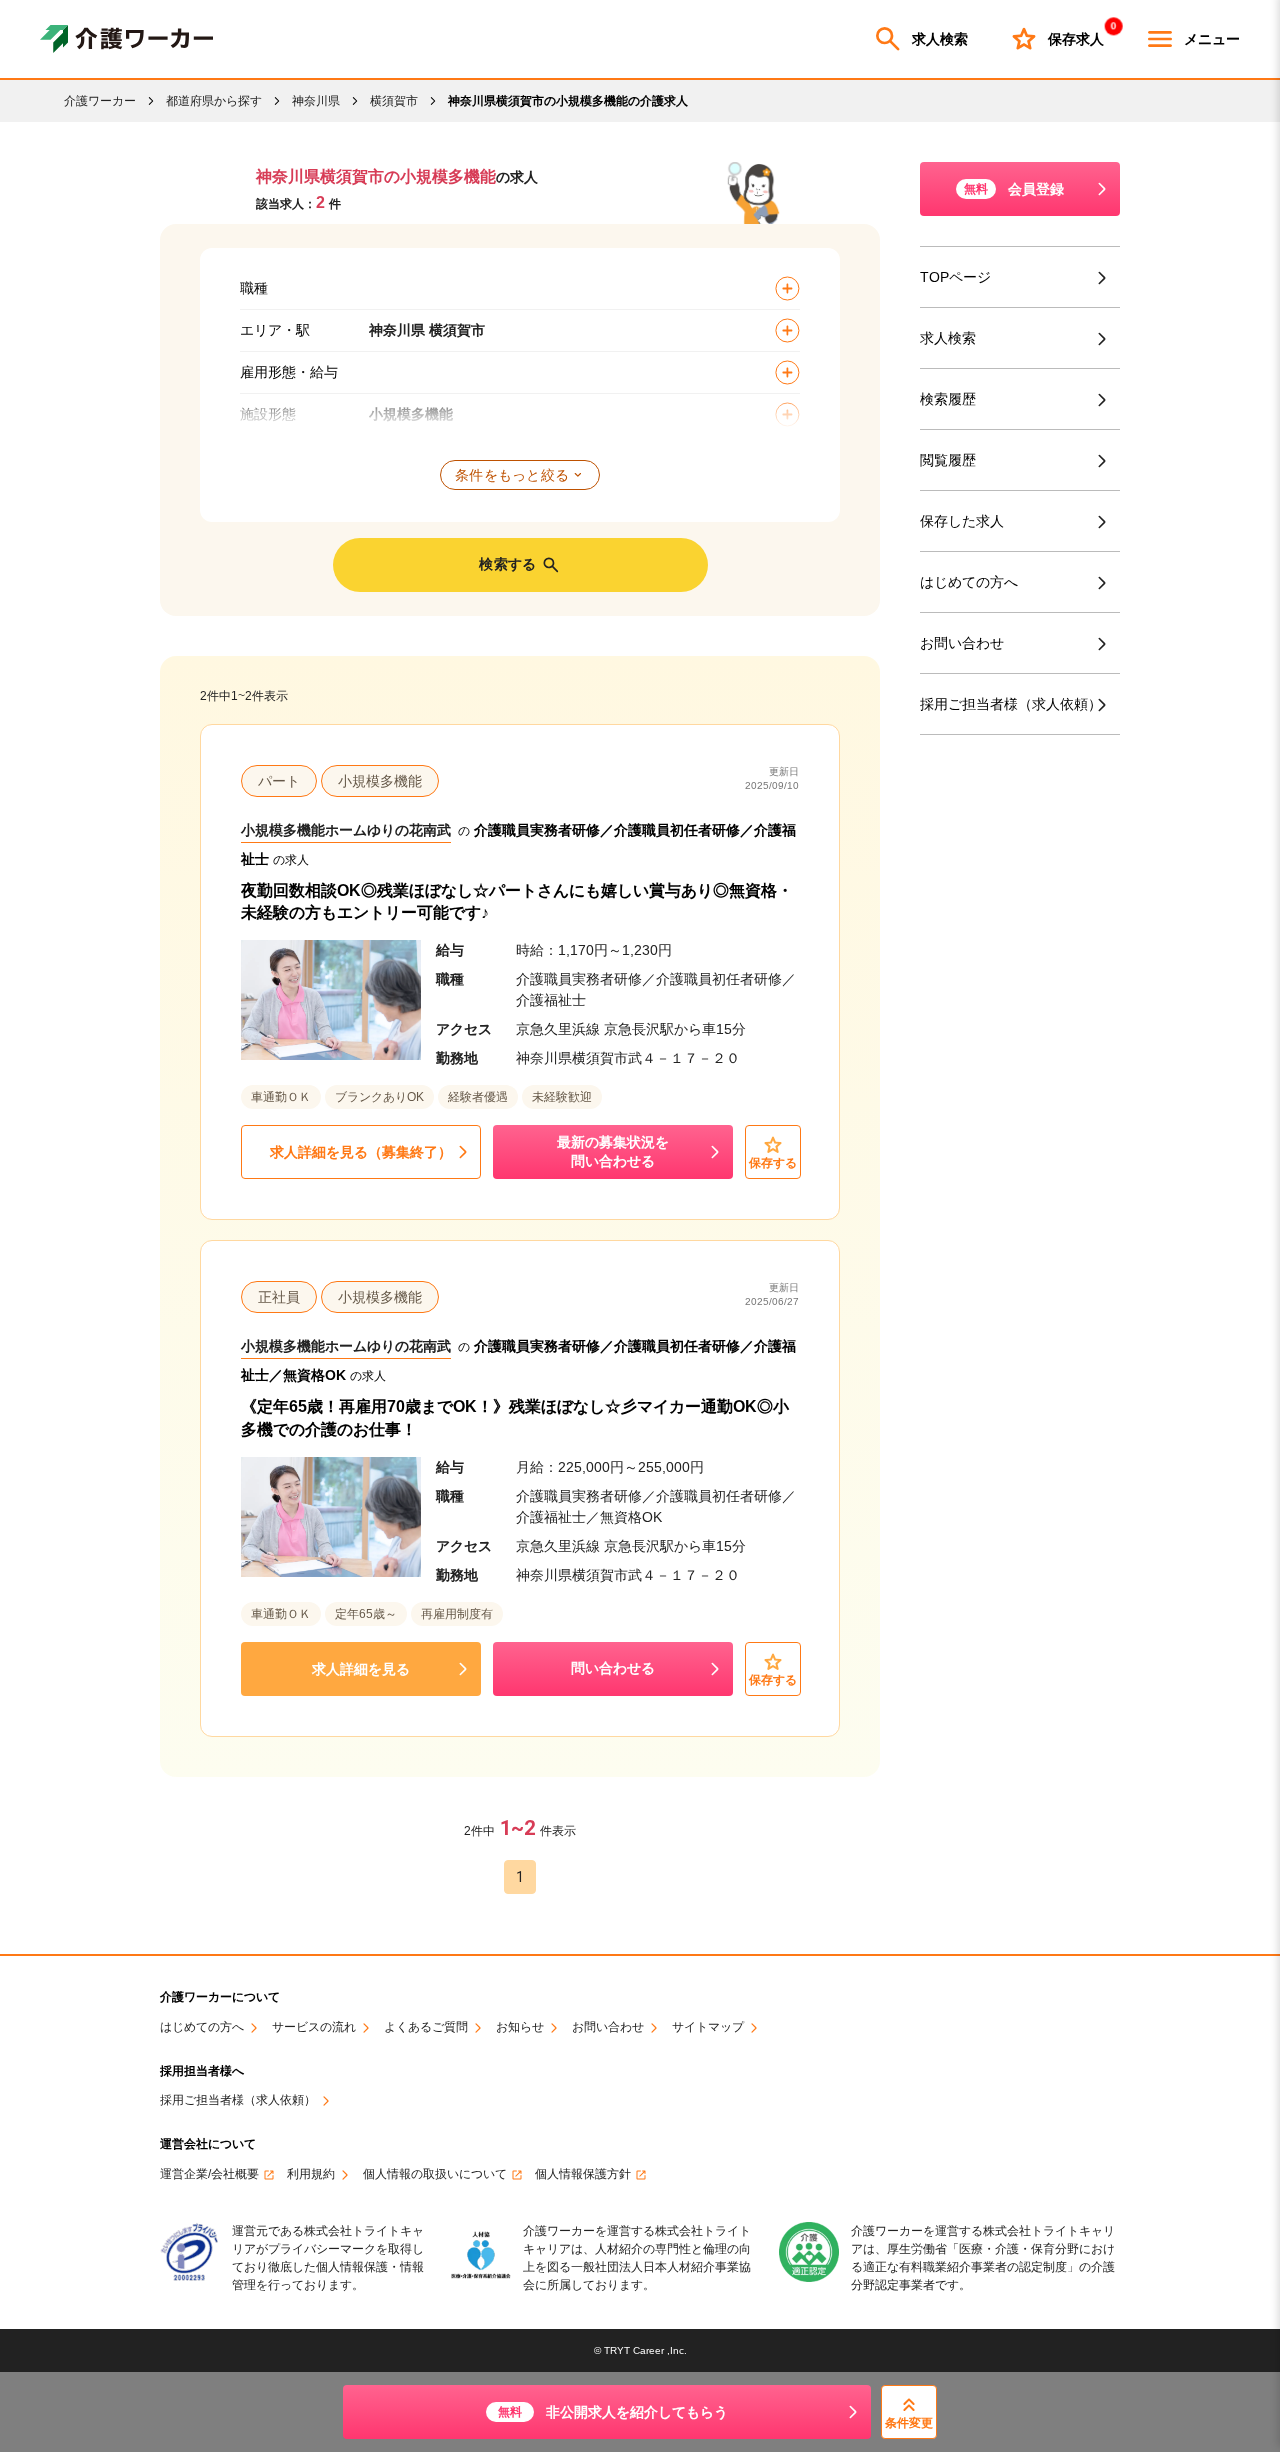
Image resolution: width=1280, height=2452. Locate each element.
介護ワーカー (100, 101)
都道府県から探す (214, 101)
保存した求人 (962, 521)
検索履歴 (948, 399)
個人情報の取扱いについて (435, 2174)
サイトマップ (708, 2027)
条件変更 (909, 2423)
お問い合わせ (962, 643)
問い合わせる (613, 1668)
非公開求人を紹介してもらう (613, 2412)
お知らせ (520, 2027)
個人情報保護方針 (583, 2174)
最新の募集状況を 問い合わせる (613, 1152)
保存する (773, 1163)
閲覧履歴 (948, 460)
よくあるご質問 (426, 2027)
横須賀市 (394, 101)
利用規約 (311, 2174)
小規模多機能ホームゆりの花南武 (346, 830)
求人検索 (940, 39)
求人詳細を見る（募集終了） (361, 1152)
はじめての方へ (969, 582)
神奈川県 (316, 101)
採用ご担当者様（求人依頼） (1011, 704)
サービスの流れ (314, 2027)
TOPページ (955, 277)
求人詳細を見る (361, 1669)
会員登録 (1014, 189)
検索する (507, 564)
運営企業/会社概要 (209, 2174)
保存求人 (1076, 35)
